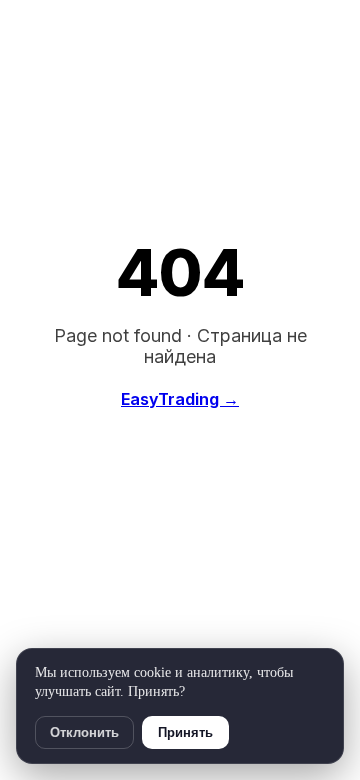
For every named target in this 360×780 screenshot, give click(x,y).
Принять (185, 732)
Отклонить (84, 732)
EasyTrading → (180, 399)
